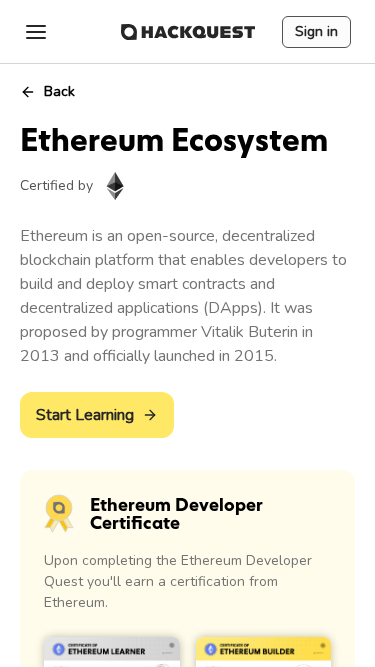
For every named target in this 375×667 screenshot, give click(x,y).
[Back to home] (188, 32)
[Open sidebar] (36, 32)
